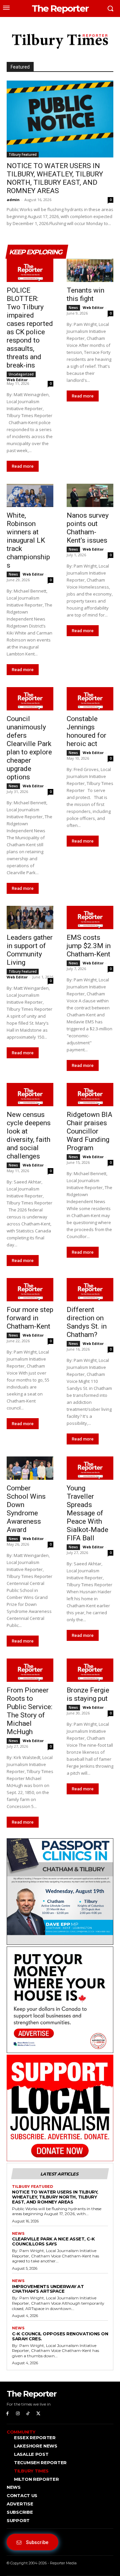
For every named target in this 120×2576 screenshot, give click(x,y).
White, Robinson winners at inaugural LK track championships (28, 540)
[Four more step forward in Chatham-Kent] (30, 1290)
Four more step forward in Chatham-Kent (30, 1318)
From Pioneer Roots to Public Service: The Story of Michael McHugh (29, 1711)
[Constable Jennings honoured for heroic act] (90, 699)
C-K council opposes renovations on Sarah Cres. (60, 2336)
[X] (38, 2414)
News (73, 308)
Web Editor (17, 380)
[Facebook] (7, 2414)
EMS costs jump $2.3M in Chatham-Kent (89, 946)
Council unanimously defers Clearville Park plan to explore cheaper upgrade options (29, 748)
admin (13, 200)
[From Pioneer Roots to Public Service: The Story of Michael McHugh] (30, 1670)
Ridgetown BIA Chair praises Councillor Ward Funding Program (89, 1131)
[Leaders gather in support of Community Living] (30, 917)
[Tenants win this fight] (90, 270)
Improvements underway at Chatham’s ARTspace (48, 2289)
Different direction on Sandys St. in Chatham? (87, 1322)
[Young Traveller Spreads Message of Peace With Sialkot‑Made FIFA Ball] (90, 1468)
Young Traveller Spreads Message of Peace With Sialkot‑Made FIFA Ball (87, 1513)
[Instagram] (18, 2414)
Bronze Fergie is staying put (88, 1694)
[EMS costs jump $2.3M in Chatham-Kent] (90, 917)
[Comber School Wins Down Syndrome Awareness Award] (30, 1468)
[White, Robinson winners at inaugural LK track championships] (30, 495)
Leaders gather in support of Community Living (30, 950)
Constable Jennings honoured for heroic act (86, 731)
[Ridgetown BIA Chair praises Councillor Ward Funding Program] (90, 1095)
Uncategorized (21, 374)
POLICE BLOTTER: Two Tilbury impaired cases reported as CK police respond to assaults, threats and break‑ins (30, 328)
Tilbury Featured (23, 154)
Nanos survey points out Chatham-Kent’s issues (88, 528)
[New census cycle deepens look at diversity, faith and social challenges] (30, 1095)
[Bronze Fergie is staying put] (90, 1670)
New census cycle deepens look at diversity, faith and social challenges (29, 1135)
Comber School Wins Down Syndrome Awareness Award (26, 1509)
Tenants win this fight (85, 294)
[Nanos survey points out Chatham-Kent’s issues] (90, 495)
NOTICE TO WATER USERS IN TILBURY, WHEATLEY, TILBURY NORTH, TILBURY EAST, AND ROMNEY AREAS (55, 178)
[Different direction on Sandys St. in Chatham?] (90, 1290)
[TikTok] (28, 2414)
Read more (23, 466)
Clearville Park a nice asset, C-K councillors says (53, 2241)
